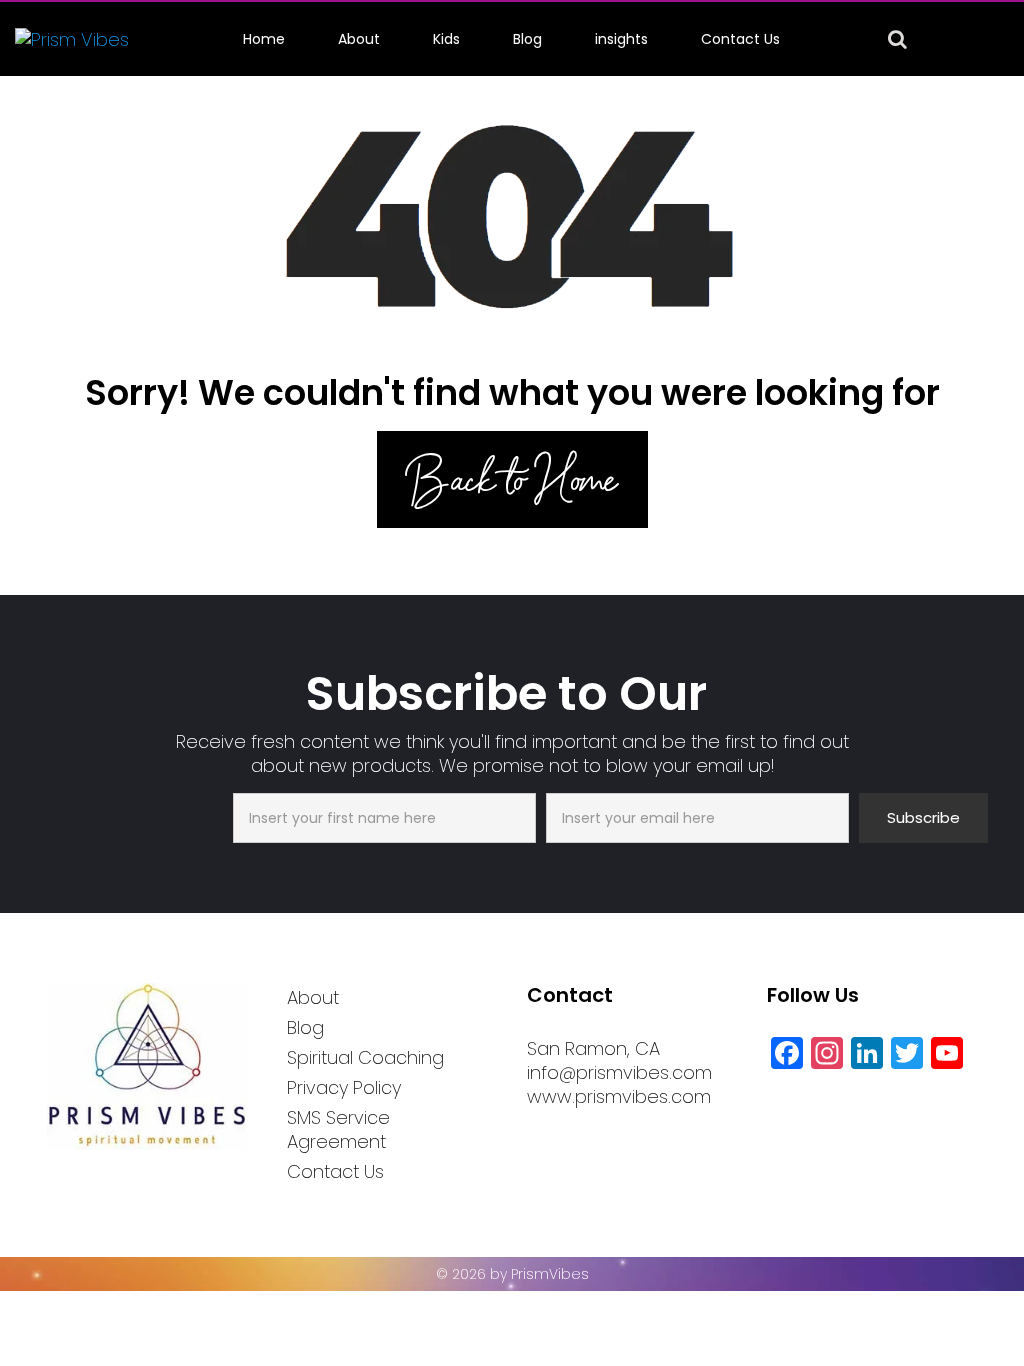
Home (264, 39)
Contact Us (740, 39)
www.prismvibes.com (619, 1096)
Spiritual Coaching (365, 1057)
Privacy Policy (344, 1087)
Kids (446, 39)
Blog (527, 39)
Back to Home (512, 479)
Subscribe (923, 817)
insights (621, 39)
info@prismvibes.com (619, 1072)
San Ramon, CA (593, 1048)
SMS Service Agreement (338, 1129)
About (359, 39)
